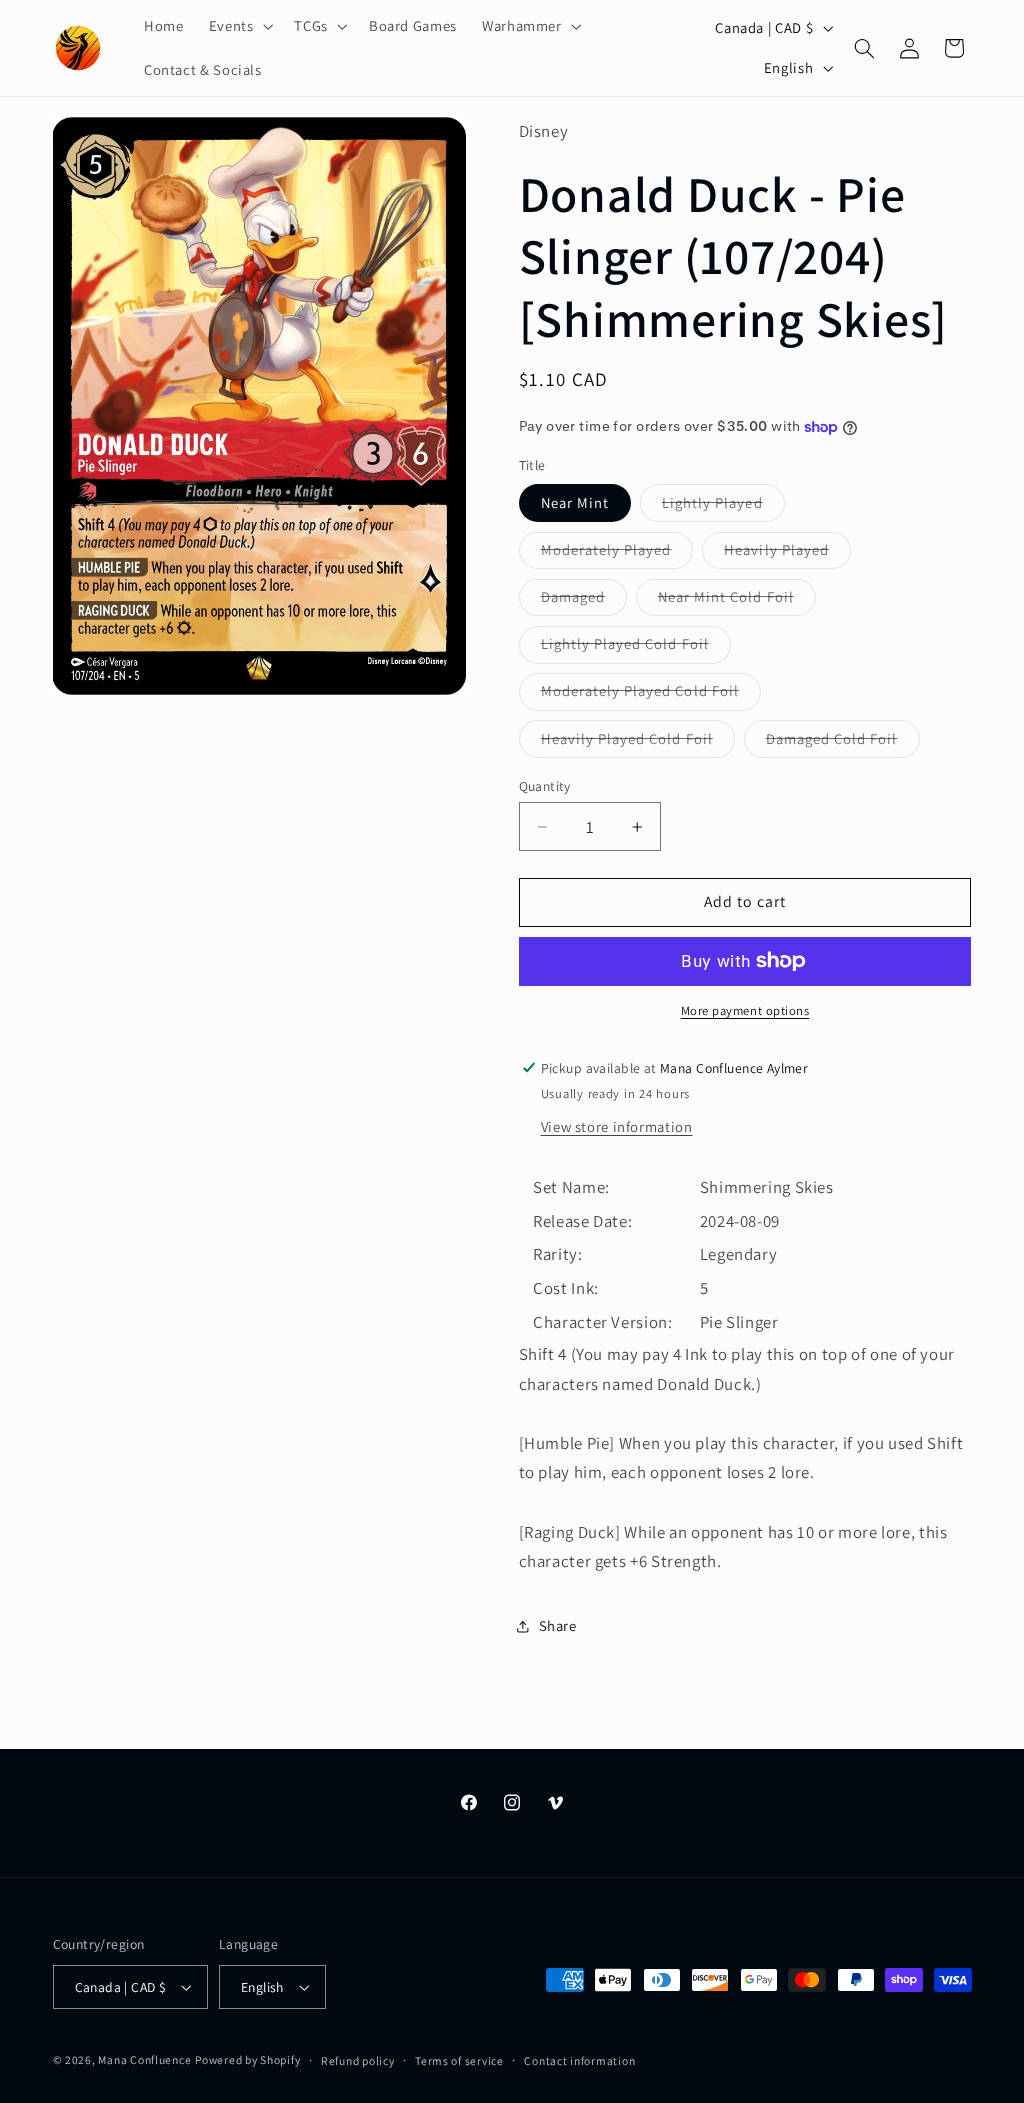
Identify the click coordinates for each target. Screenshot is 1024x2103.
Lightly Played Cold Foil (636, 648)
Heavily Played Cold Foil (638, 743)
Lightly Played (723, 507)
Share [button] (558, 1625)
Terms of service (459, 2060)
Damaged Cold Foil (843, 743)
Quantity (545, 786)
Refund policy (358, 2060)
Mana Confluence (144, 2059)
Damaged (584, 601)
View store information (617, 1126)
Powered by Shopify (247, 2059)
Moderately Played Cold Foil (651, 695)
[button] (239, 26)
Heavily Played (787, 554)
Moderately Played (617, 554)
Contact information (579, 2060)
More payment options (745, 1010)
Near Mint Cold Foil (737, 601)
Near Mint (575, 502)
